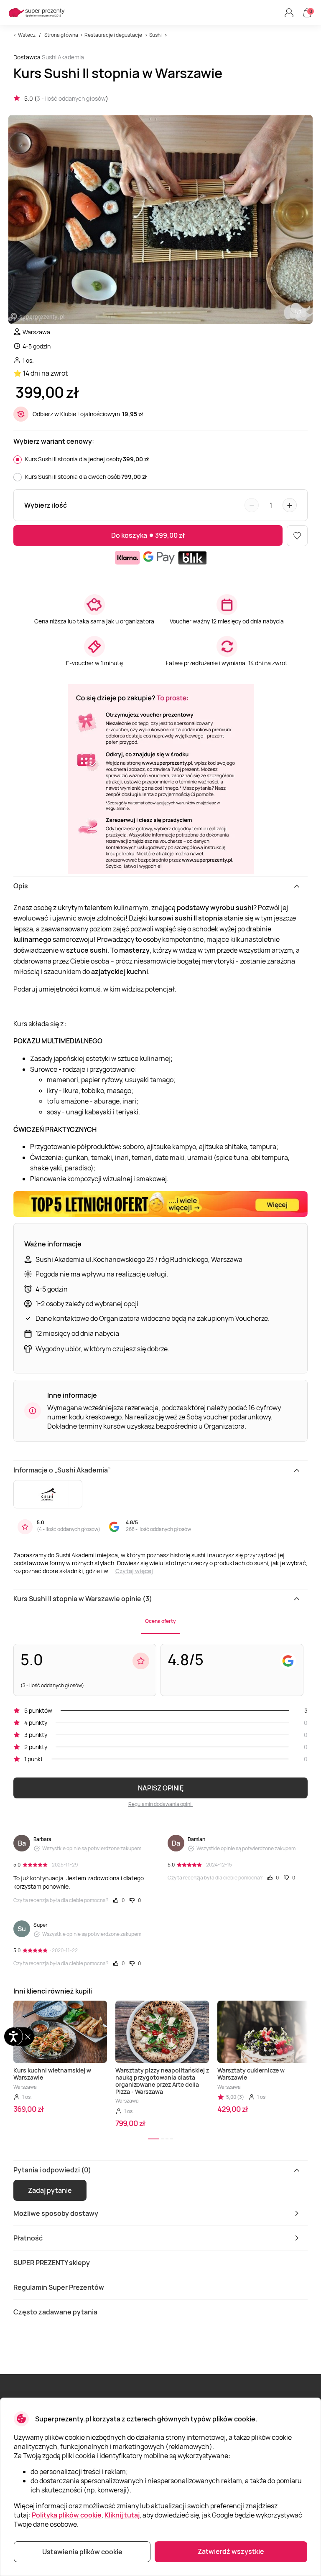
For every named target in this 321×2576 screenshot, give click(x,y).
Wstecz (27, 35)
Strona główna (61, 35)
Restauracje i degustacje (113, 35)
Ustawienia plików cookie (82, 2552)
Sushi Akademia (63, 57)
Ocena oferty (160, 1621)
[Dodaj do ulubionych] (297, 536)
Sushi (155, 35)
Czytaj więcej (134, 1571)
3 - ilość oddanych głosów (71, 98)
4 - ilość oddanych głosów (69, 1529)
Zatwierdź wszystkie (231, 2551)
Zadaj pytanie (50, 2190)
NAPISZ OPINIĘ (161, 1788)
